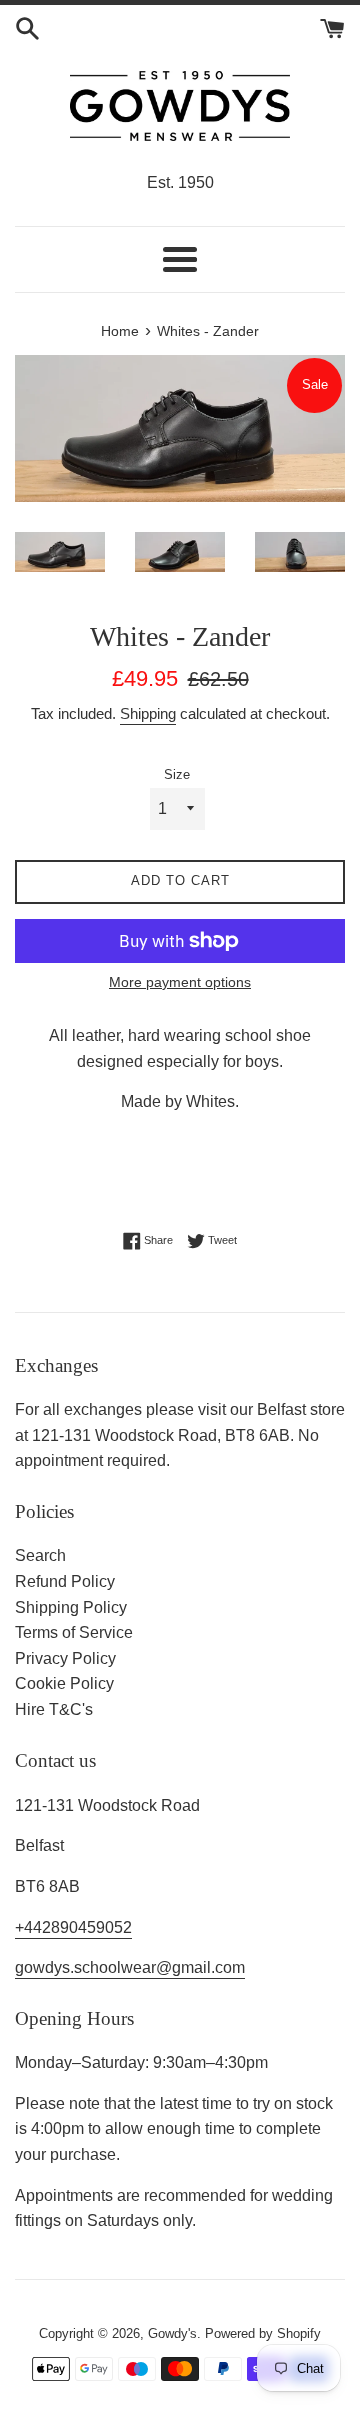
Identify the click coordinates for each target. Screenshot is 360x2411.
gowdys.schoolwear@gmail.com (130, 1967)
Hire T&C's (54, 1709)
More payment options (180, 982)
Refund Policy (65, 1581)
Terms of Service (74, 1632)
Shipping (148, 713)
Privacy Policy (65, 1658)
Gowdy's (172, 2333)
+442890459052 (73, 1927)
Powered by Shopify (263, 2333)
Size (177, 774)
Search (40, 1555)
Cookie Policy (64, 1683)
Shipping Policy (71, 1607)
